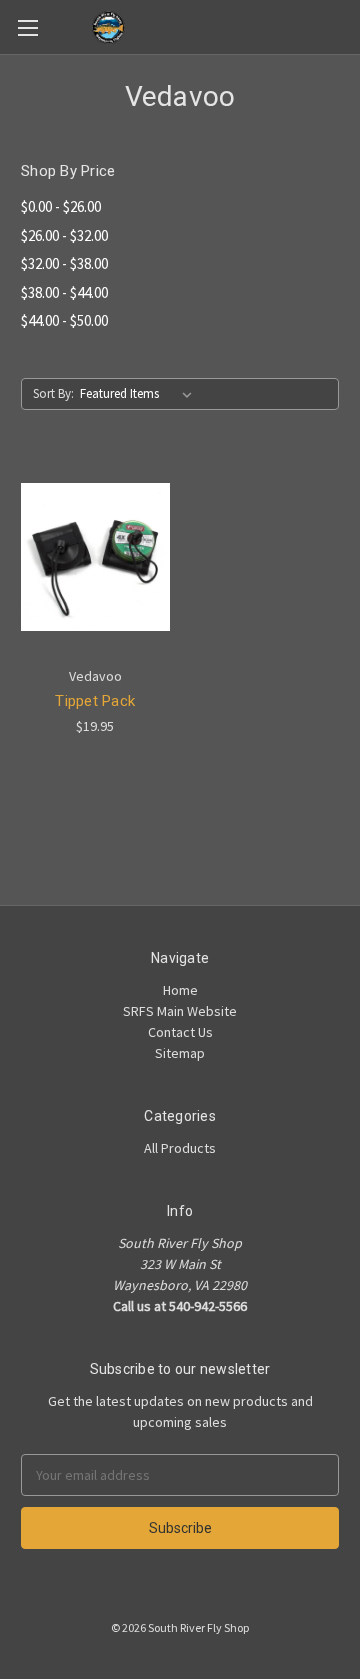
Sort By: (53, 393)
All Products (180, 1148)
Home (180, 990)
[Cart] (349, 26)
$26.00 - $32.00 (64, 235)
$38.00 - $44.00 (64, 292)
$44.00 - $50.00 (64, 320)
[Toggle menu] (27, 27)
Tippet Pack (95, 701)
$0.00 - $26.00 (61, 206)
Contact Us (180, 1032)
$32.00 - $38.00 (64, 263)
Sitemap (180, 1053)
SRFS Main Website (180, 1011)
